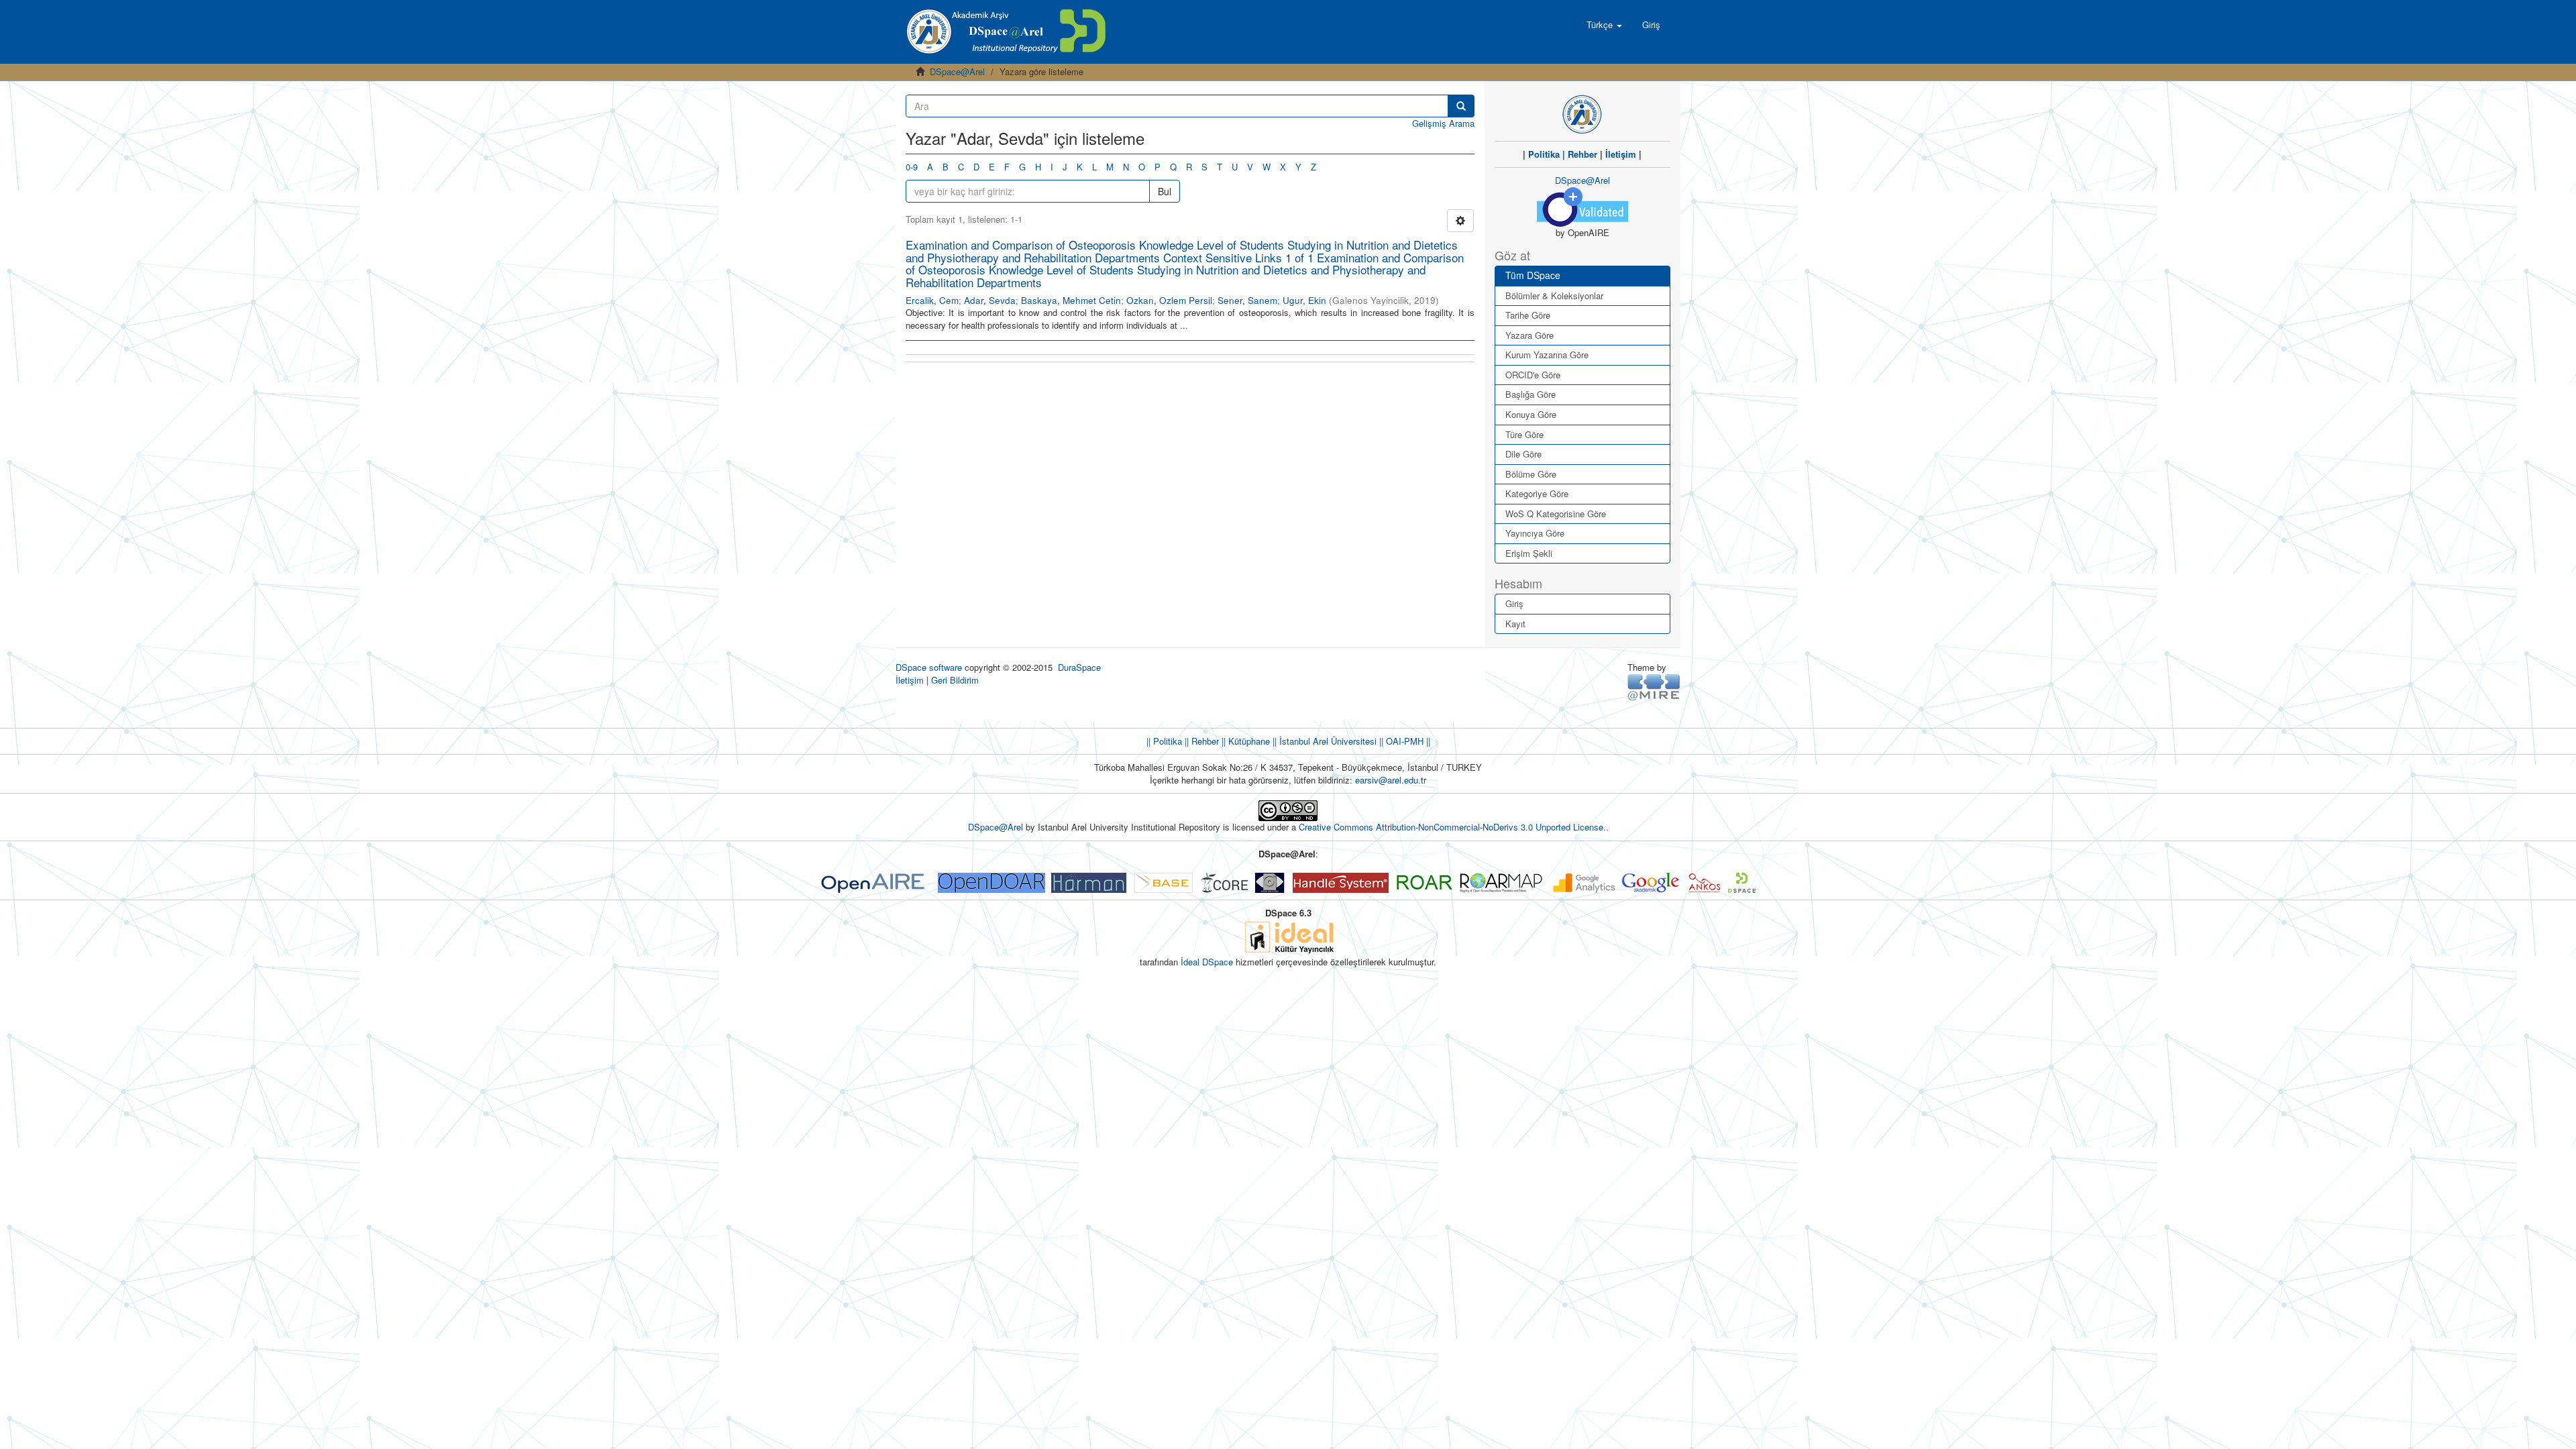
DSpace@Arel (957, 71)
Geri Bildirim (955, 680)
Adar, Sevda (990, 300)
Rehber (1582, 154)
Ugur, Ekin (1304, 300)
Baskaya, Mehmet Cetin (1071, 300)
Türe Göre (1524, 434)
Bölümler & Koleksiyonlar (1554, 296)
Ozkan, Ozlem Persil (1169, 300)
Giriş (1514, 603)
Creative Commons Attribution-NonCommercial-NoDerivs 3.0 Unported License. (1452, 827)
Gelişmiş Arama (1443, 123)
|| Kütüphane (1244, 741)
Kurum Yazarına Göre (1547, 355)
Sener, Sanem (1247, 300)
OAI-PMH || (1407, 741)
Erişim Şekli (1529, 553)
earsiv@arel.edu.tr (1391, 780)
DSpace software (929, 667)
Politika (1544, 154)
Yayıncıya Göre (1535, 533)
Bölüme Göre (1531, 474)
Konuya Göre (1531, 414)
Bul (1165, 191)
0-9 (912, 167)
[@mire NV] (1654, 687)
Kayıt (1515, 624)
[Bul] (1461, 106)
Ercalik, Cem (932, 300)
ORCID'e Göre (1533, 375)
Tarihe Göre (1528, 315)
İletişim (1621, 154)
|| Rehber (1200, 741)
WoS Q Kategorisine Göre (1556, 514)
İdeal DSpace (1207, 962)
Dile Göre (1523, 454)
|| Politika (1164, 741)
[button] (1604, 25)
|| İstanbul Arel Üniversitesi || (1327, 741)
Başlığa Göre (1531, 394)
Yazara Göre (1529, 335)
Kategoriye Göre (1537, 493)
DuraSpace (1079, 667)
